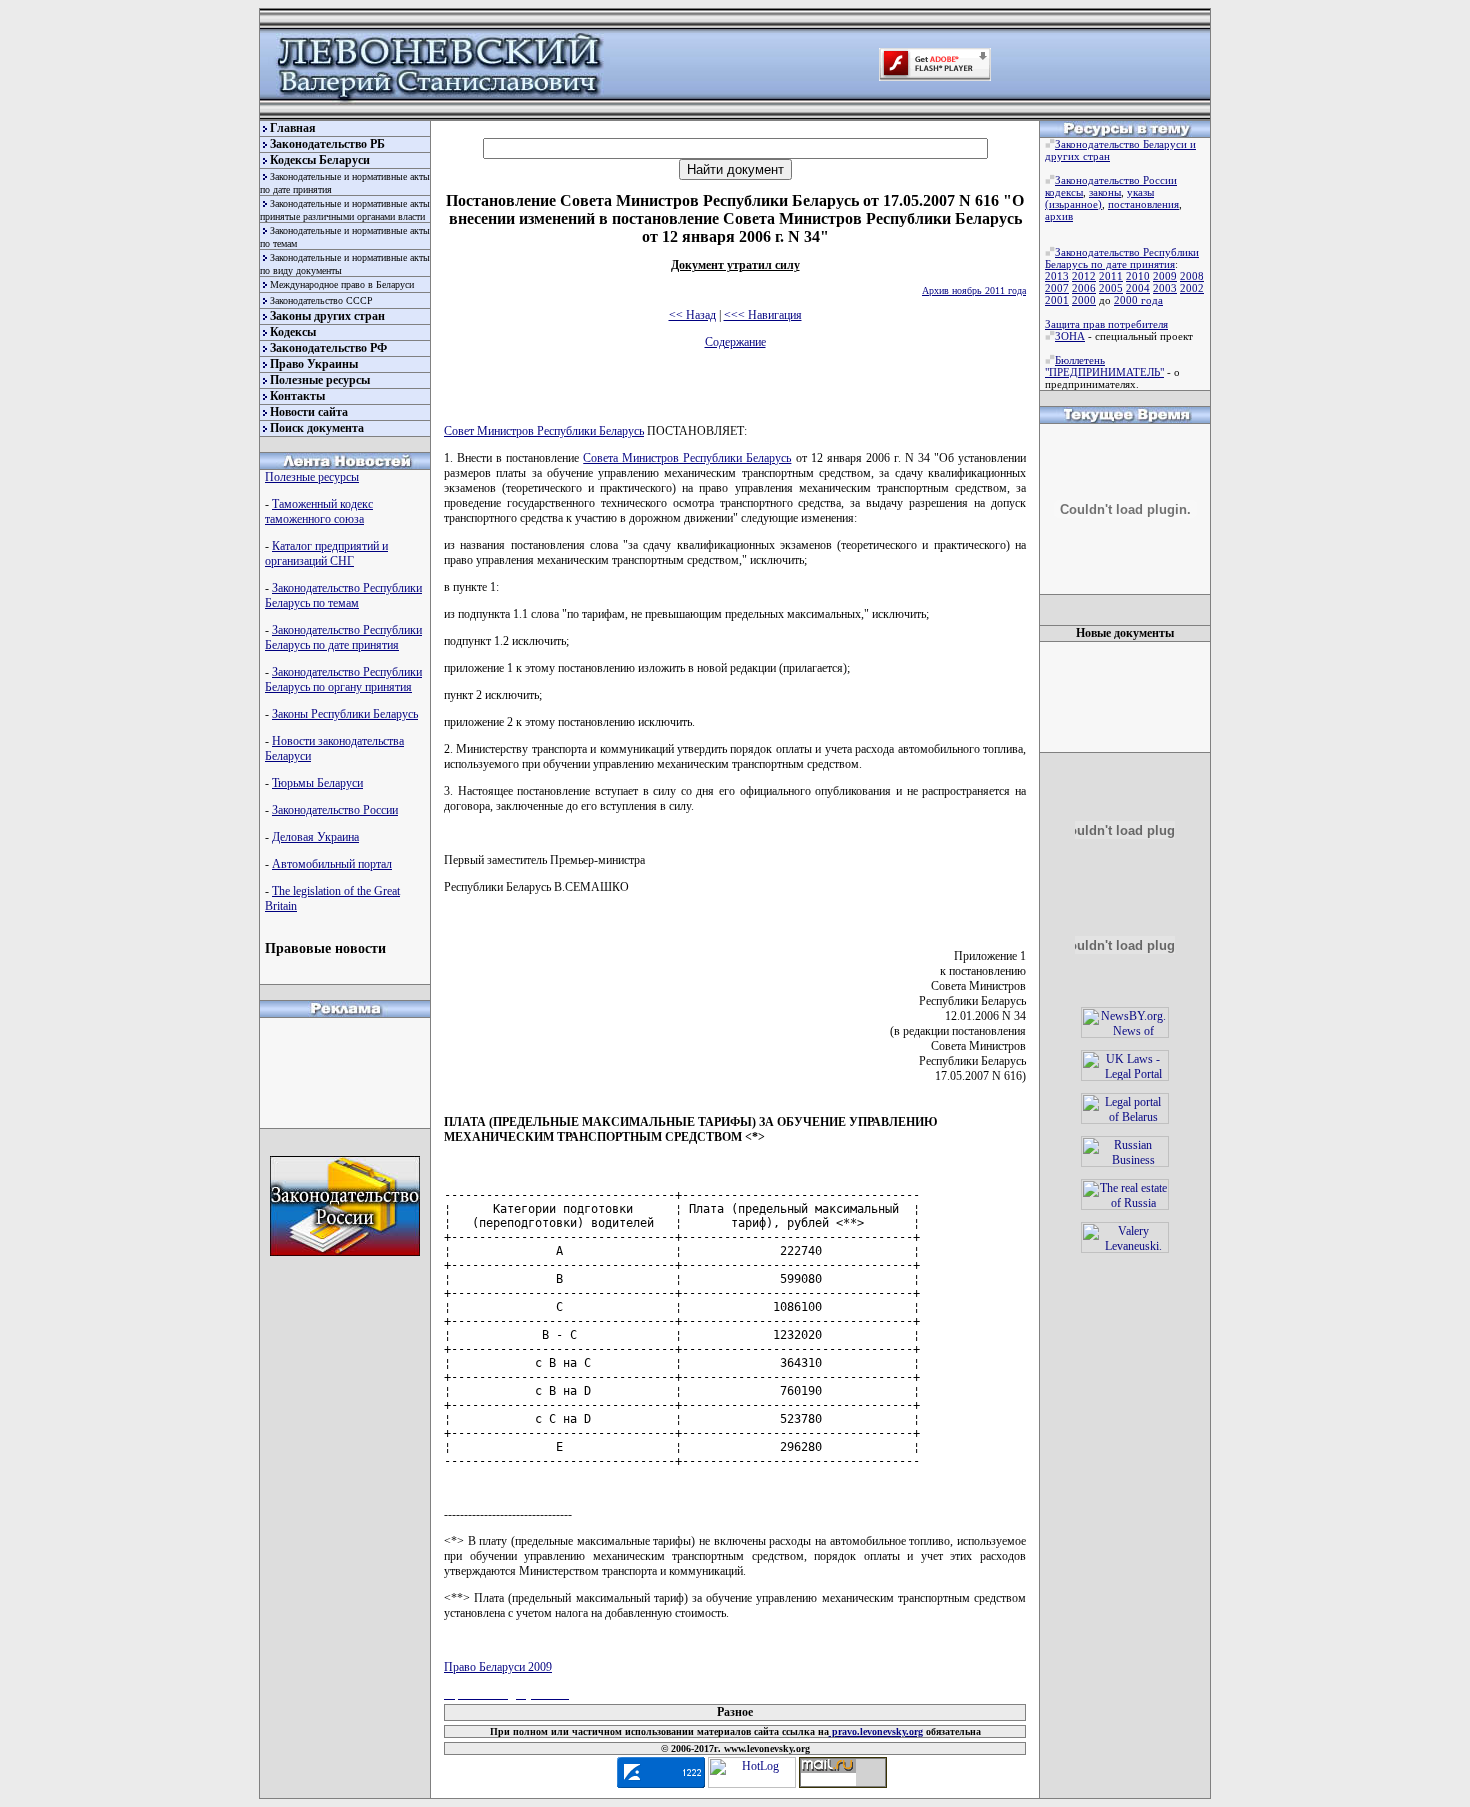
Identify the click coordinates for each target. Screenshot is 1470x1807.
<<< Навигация (763, 315)
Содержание (735, 342)
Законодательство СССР (321, 300)
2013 (1057, 276)
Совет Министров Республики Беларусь (544, 431)
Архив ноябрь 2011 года (974, 290)
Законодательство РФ (328, 348)
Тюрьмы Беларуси (317, 783)
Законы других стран (327, 316)
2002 (1192, 288)
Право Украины (314, 364)
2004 (1138, 288)
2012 (1084, 276)
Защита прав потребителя (1106, 324)
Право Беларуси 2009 (498, 1667)
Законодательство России (335, 810)
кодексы (1064, 192)
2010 (1138, 276)
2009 (1165, 276)
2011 (1111, 276)
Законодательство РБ (327, 144)
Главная (293, 128)
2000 (1084, 300)
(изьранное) (1073, 204)
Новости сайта (309, 412)
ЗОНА (1070, 336)
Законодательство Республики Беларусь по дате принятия (343, 637)
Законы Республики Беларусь (345, 714)
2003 (1165, 288)
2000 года (1138, 300)
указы (1140, 192)
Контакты (297, 396)
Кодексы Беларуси (320, 160)
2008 (1192, 276)
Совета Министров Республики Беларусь (687, 458)
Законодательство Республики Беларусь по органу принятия (343, 679)
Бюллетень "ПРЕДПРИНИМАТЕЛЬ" (1104, 366)
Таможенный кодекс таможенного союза (319, 511)
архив (1059, 216)
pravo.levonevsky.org (876, 1731)
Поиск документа (317, 428)
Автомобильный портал (332, 864)
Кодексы (293, 332)
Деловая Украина (315, 837)
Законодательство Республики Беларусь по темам (343, 595)
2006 (1084, 288)
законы (1105, 192)
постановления (1143, 204)
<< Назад (692, 315)
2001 (1057, 300)
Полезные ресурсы (320, 380)
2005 (1111, 288)
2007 (1057, 288)
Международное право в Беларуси (342, 284)
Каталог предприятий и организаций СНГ (326, 553)
